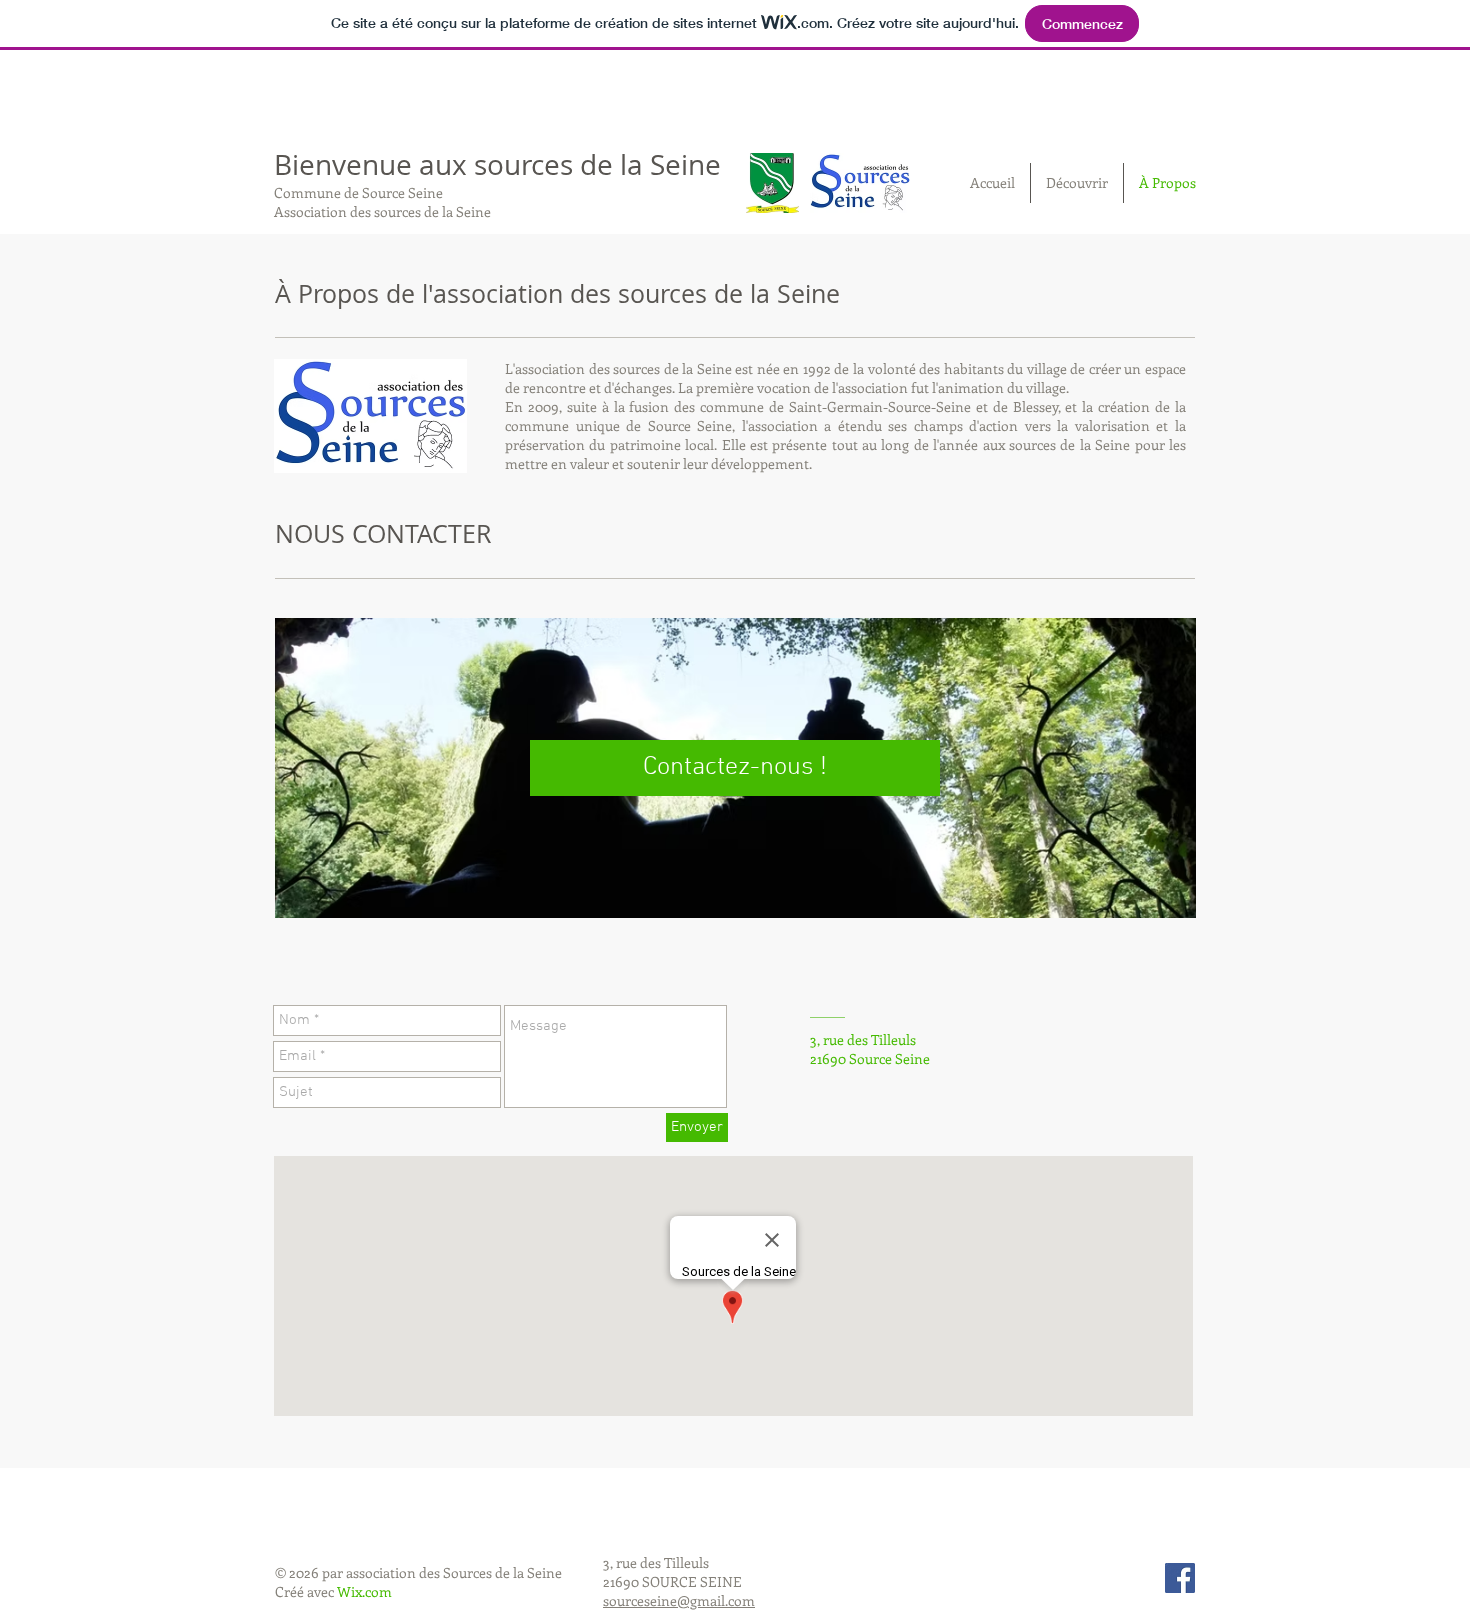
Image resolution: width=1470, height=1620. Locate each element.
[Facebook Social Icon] (1180, 1578)
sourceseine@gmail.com (679, 1600)
